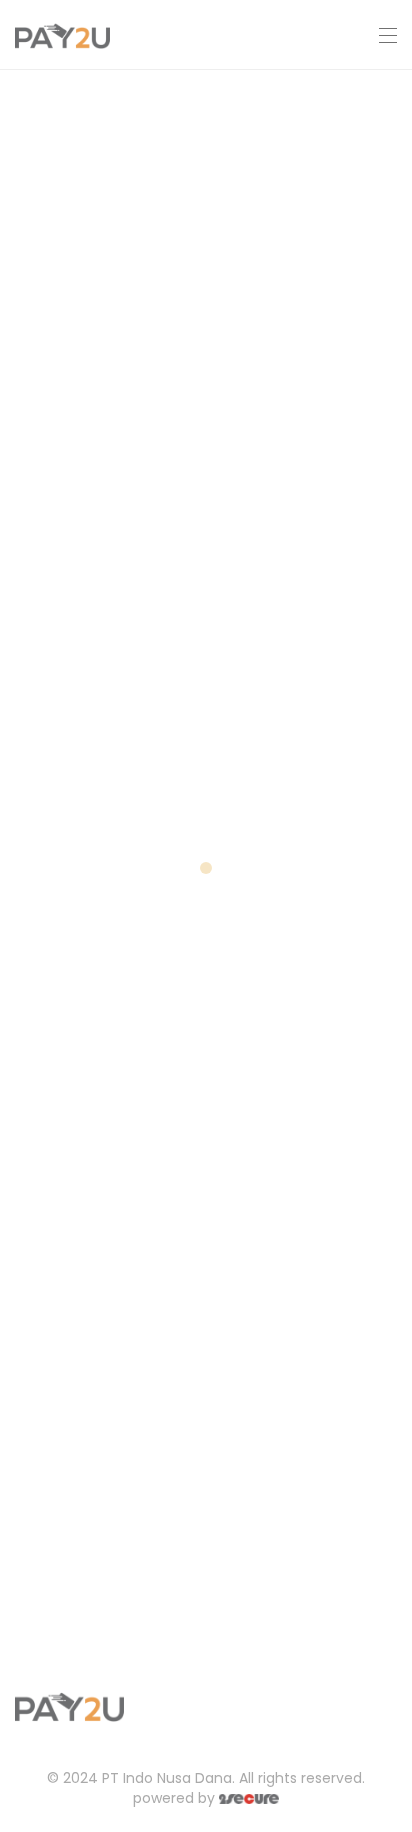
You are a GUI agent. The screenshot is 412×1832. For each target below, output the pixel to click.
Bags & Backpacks (128, 132)
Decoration (90, 524)
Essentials (84, 916)
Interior (70, 1308)
